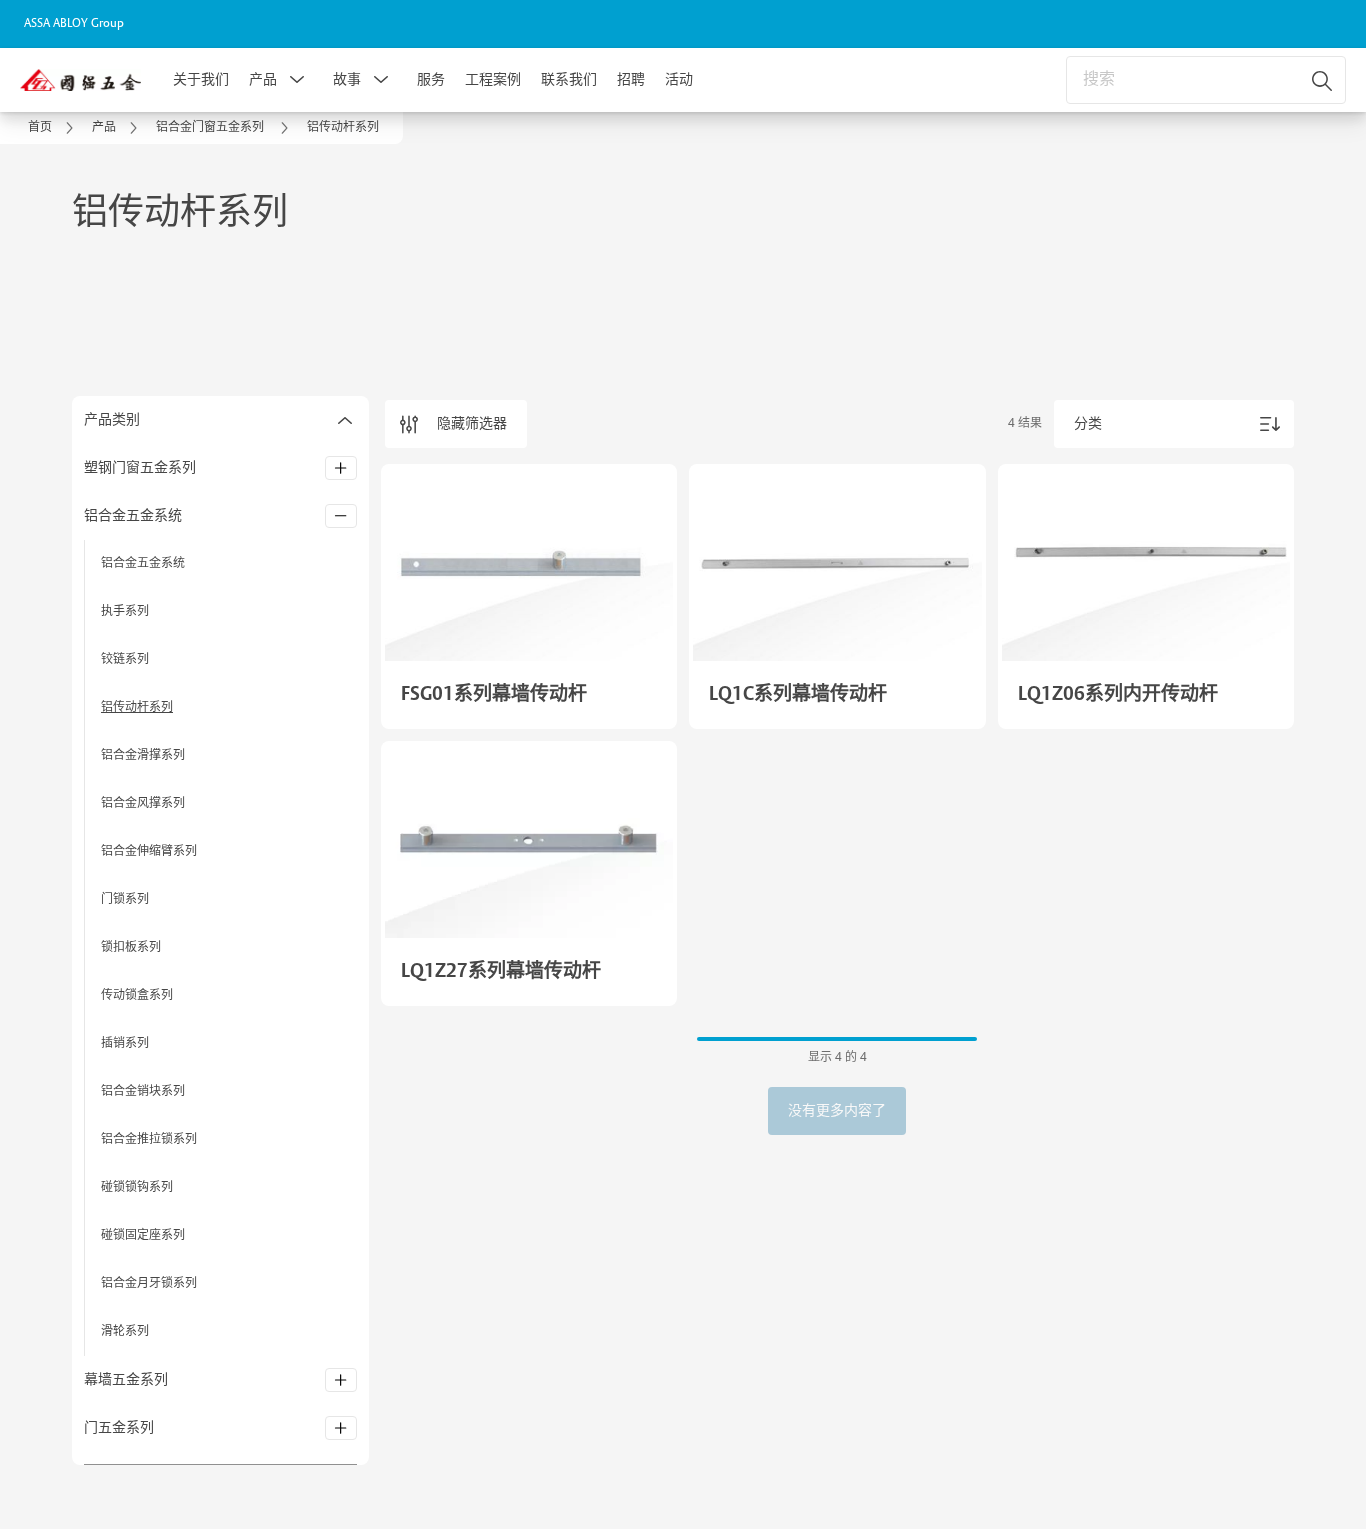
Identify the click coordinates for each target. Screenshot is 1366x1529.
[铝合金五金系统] (340, 516)
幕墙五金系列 (127, 1380)
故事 (347, 80)
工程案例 (493, 80)
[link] (54, 128)
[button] (297, 80)
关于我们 (201, 80)
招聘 (631, 80)
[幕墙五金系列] (340, 1380)
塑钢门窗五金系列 (140, 468)
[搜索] (1323, 80)
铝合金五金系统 (133, 516)
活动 (679, 80)
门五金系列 (119, 1428)
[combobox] (1206, 80)
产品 (263, 80)
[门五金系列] (340, 1428)
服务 (431, 80)
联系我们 (569, 80)
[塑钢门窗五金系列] (340, 468)
